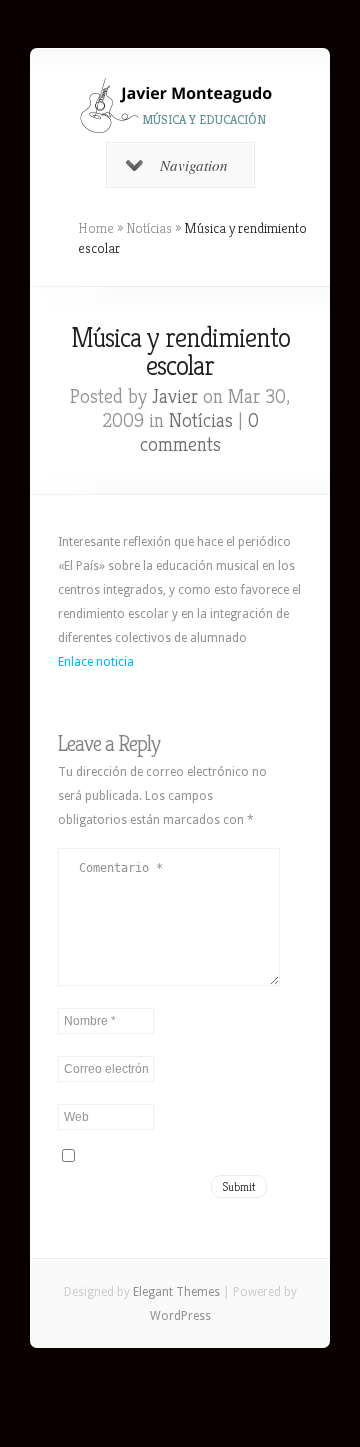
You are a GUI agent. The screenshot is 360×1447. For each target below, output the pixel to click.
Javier (175, 396)
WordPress (180, 1316)
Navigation (194, 165)
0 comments (199, 432)
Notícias (149, 228)
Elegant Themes (176, 1292)
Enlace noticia (96, 662)
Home (96, 228)
